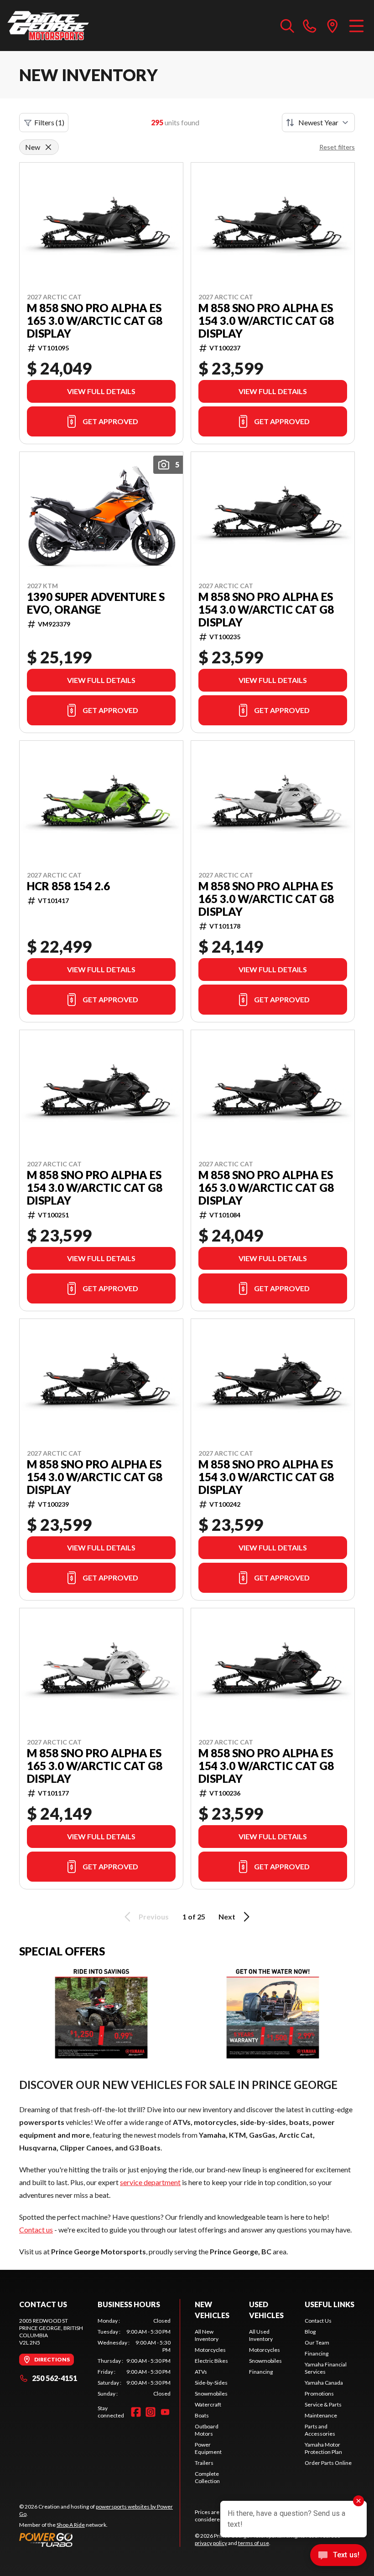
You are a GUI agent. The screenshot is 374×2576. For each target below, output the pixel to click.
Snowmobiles (211, 2394)
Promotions (319, 2394)
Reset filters (337, 147)
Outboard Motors (207, 2430)
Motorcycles (210, 2350)
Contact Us (318, 2321)
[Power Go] (99, 2540)
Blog (310, 2332)
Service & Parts (323, 2404)
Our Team (317, 2343)
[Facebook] (136, 2412)
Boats (202, 2415)
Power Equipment (208, 2448)
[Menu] (356, 26)
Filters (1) (49, 122)
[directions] (332, 26)
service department (150, 2182)
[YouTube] (165, 2412)
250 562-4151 (55, 2378)
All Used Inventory (261, 2335)
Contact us (36, 2230)
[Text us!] (338, 2556)
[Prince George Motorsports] (48, 26)
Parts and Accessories (320, 2430)
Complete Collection (207, 2477)
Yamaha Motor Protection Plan (323, 2448)
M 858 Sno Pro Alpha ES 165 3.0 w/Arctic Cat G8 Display (95, 321)
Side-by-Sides (211, 2383)
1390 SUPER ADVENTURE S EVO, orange (96, 603)
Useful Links (330, 2304)
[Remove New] (48, 147)
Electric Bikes (211, 2361)
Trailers (204, 2463)
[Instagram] (151, 2412)
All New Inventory (207, 2335)
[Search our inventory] (287, 26)
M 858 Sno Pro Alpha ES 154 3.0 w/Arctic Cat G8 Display (266, 321)
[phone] (310, 26)
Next (227, 1917)
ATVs (201, 2372)
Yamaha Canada (324, 2383)
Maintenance (321, 2415)
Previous (154, 1917)
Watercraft (208, 2404)
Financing (261, 2372)
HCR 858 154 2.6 (68, 886)
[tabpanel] (134, 2357)
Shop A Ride (71, 2525)
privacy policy (211, 2543)
